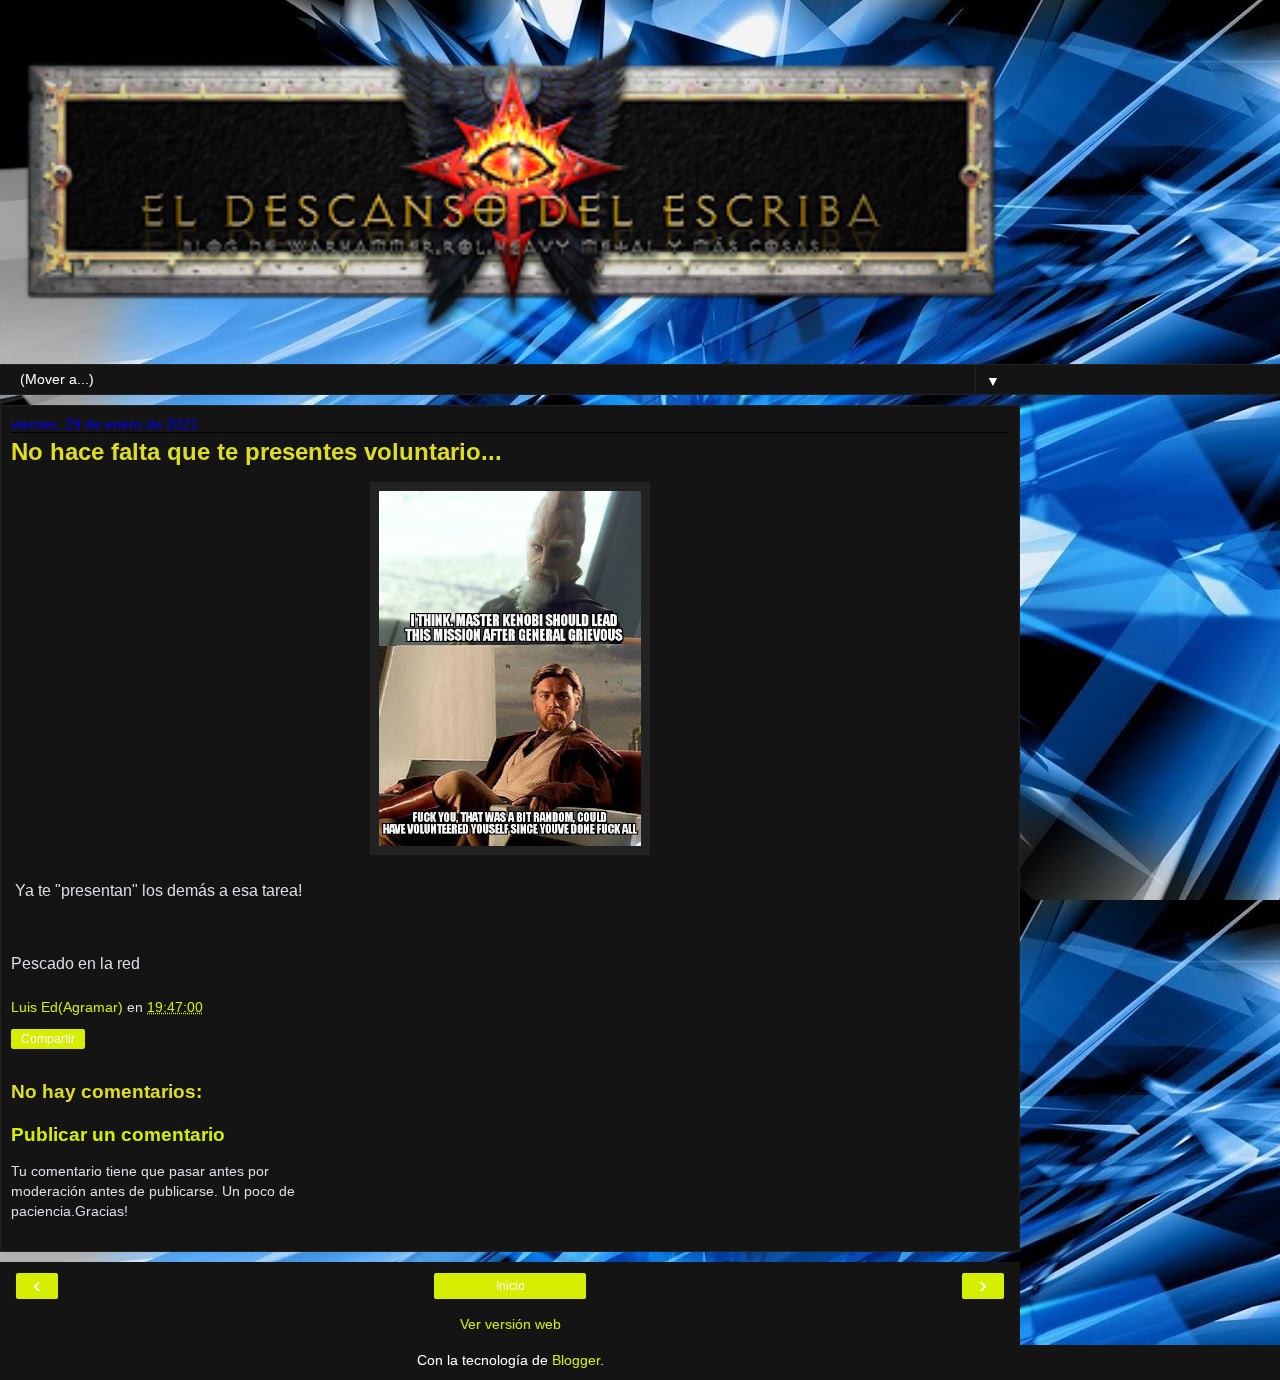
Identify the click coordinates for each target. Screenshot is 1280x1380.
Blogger (576, 1360)
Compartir (48, 1039)
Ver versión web (510, 1324)
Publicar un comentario (118, 1134)
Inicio (510, 1286)
